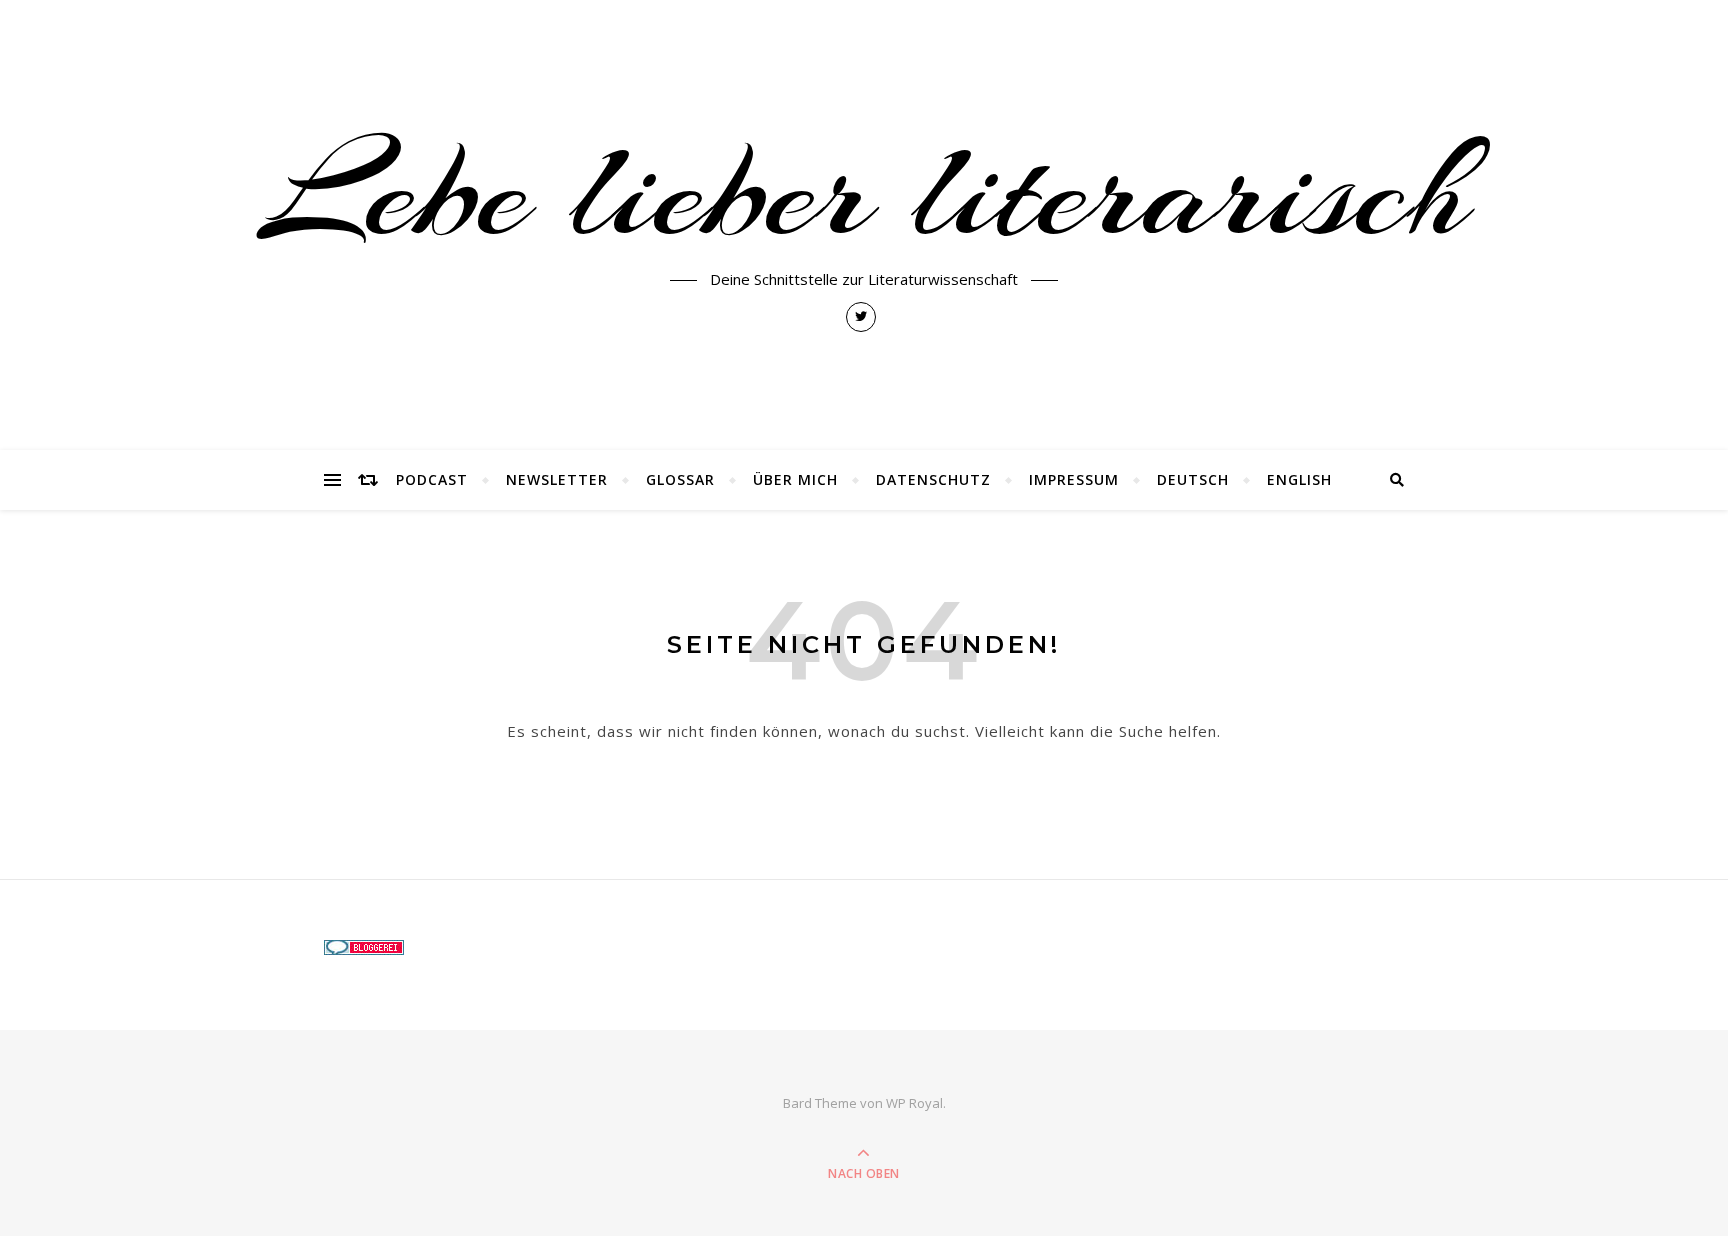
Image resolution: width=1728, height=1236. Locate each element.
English (1299, 479)
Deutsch (1193, 479)
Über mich (795, 479)
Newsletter (557, 479)
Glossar (680, 479)
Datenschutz (933, 479)
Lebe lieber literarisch (864, 192)
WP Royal (914, 1103)
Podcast (432, 479)
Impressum (1074, 479)
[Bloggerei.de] (486, 947)
